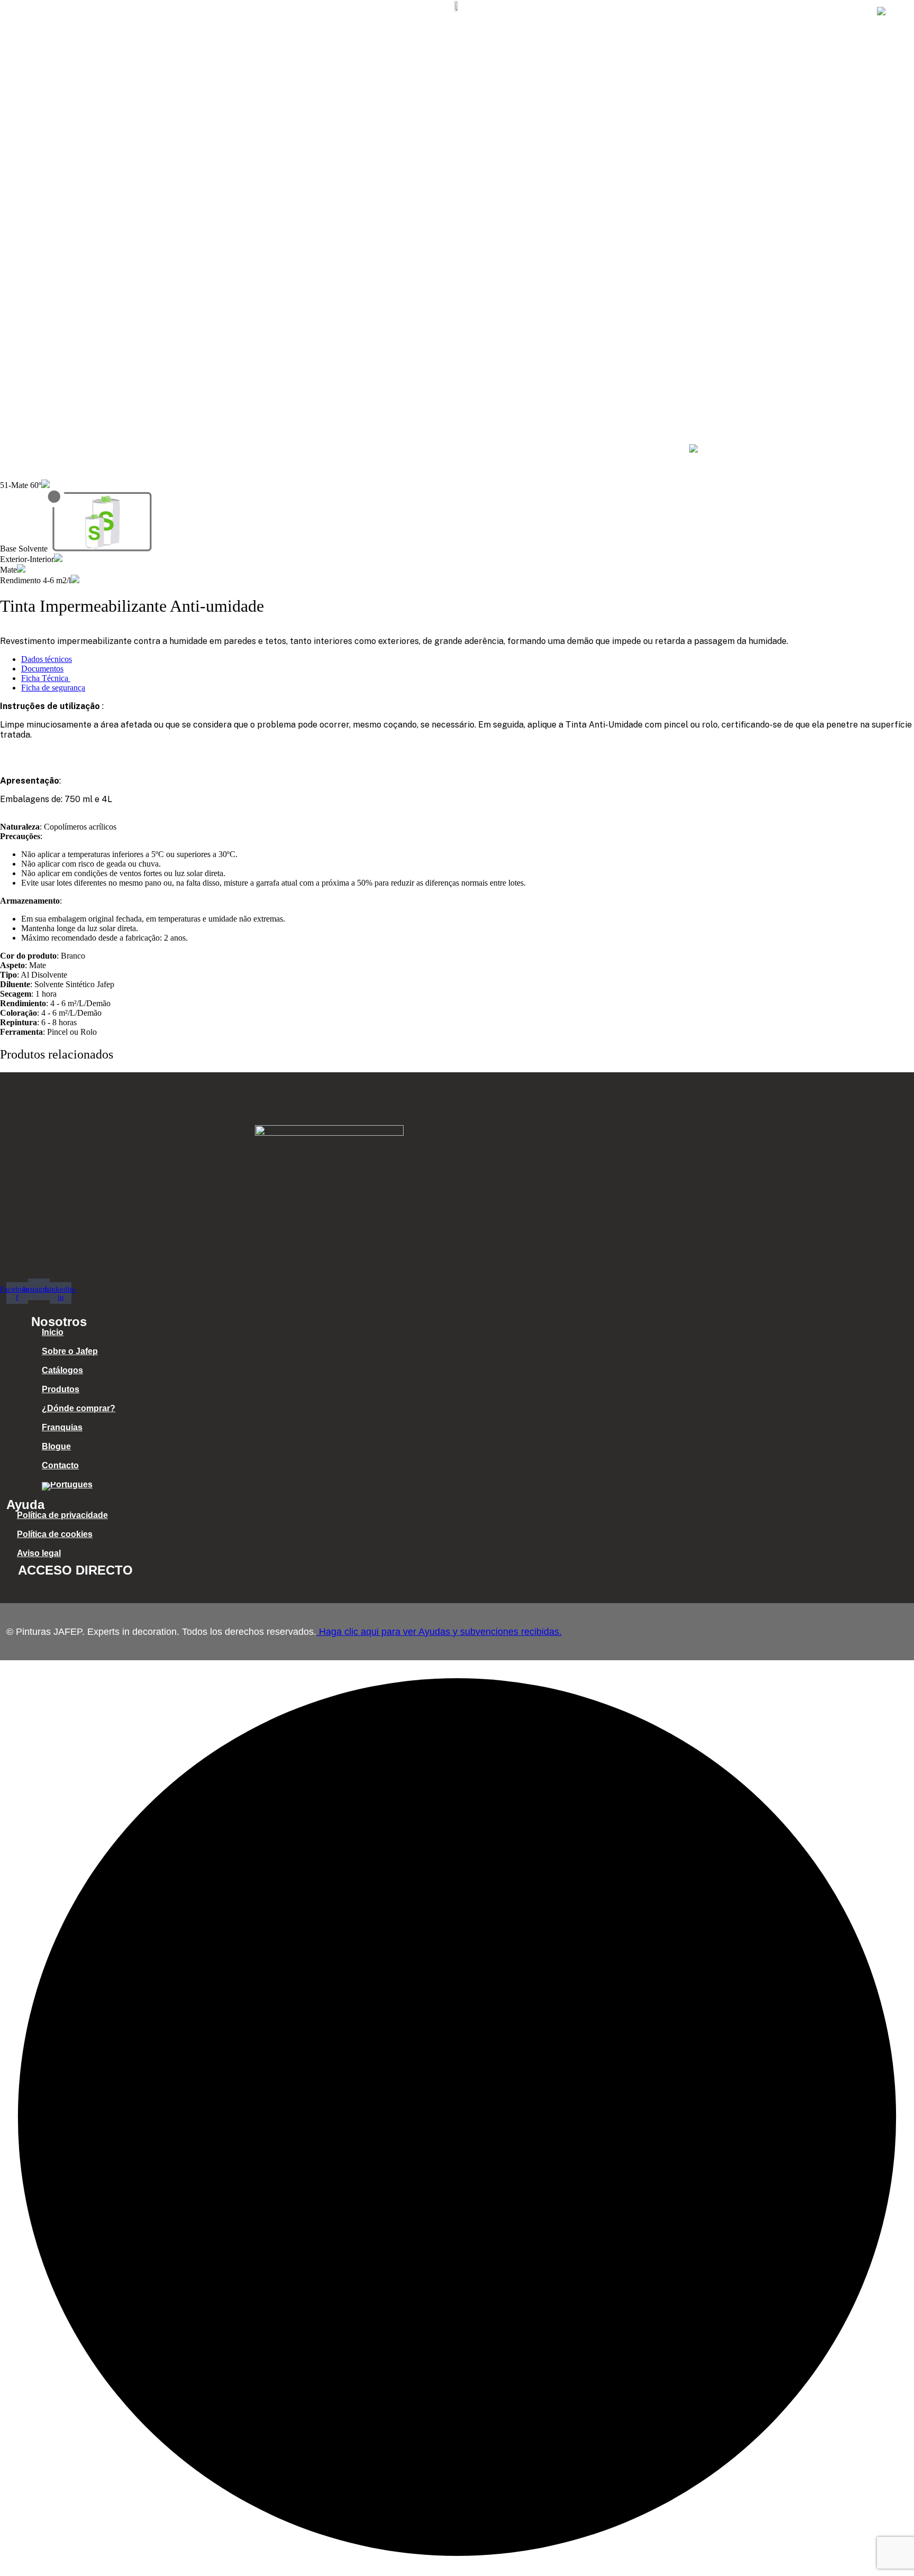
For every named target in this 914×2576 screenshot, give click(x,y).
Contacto (837, 12)
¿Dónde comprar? (645, 12)
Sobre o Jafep (433, 12)
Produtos (566, 12)
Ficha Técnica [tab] (46, 678)
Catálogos (505, 12)
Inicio (371, 12)
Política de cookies (55, 1534)
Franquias (725, 12)
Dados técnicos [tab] (47, 659)
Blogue (782, 12)
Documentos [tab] (42, 669)
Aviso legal (39, 1553)
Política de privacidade (62, 1515)
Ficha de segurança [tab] (53, 688)
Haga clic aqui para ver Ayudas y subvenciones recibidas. (439, 1632)
